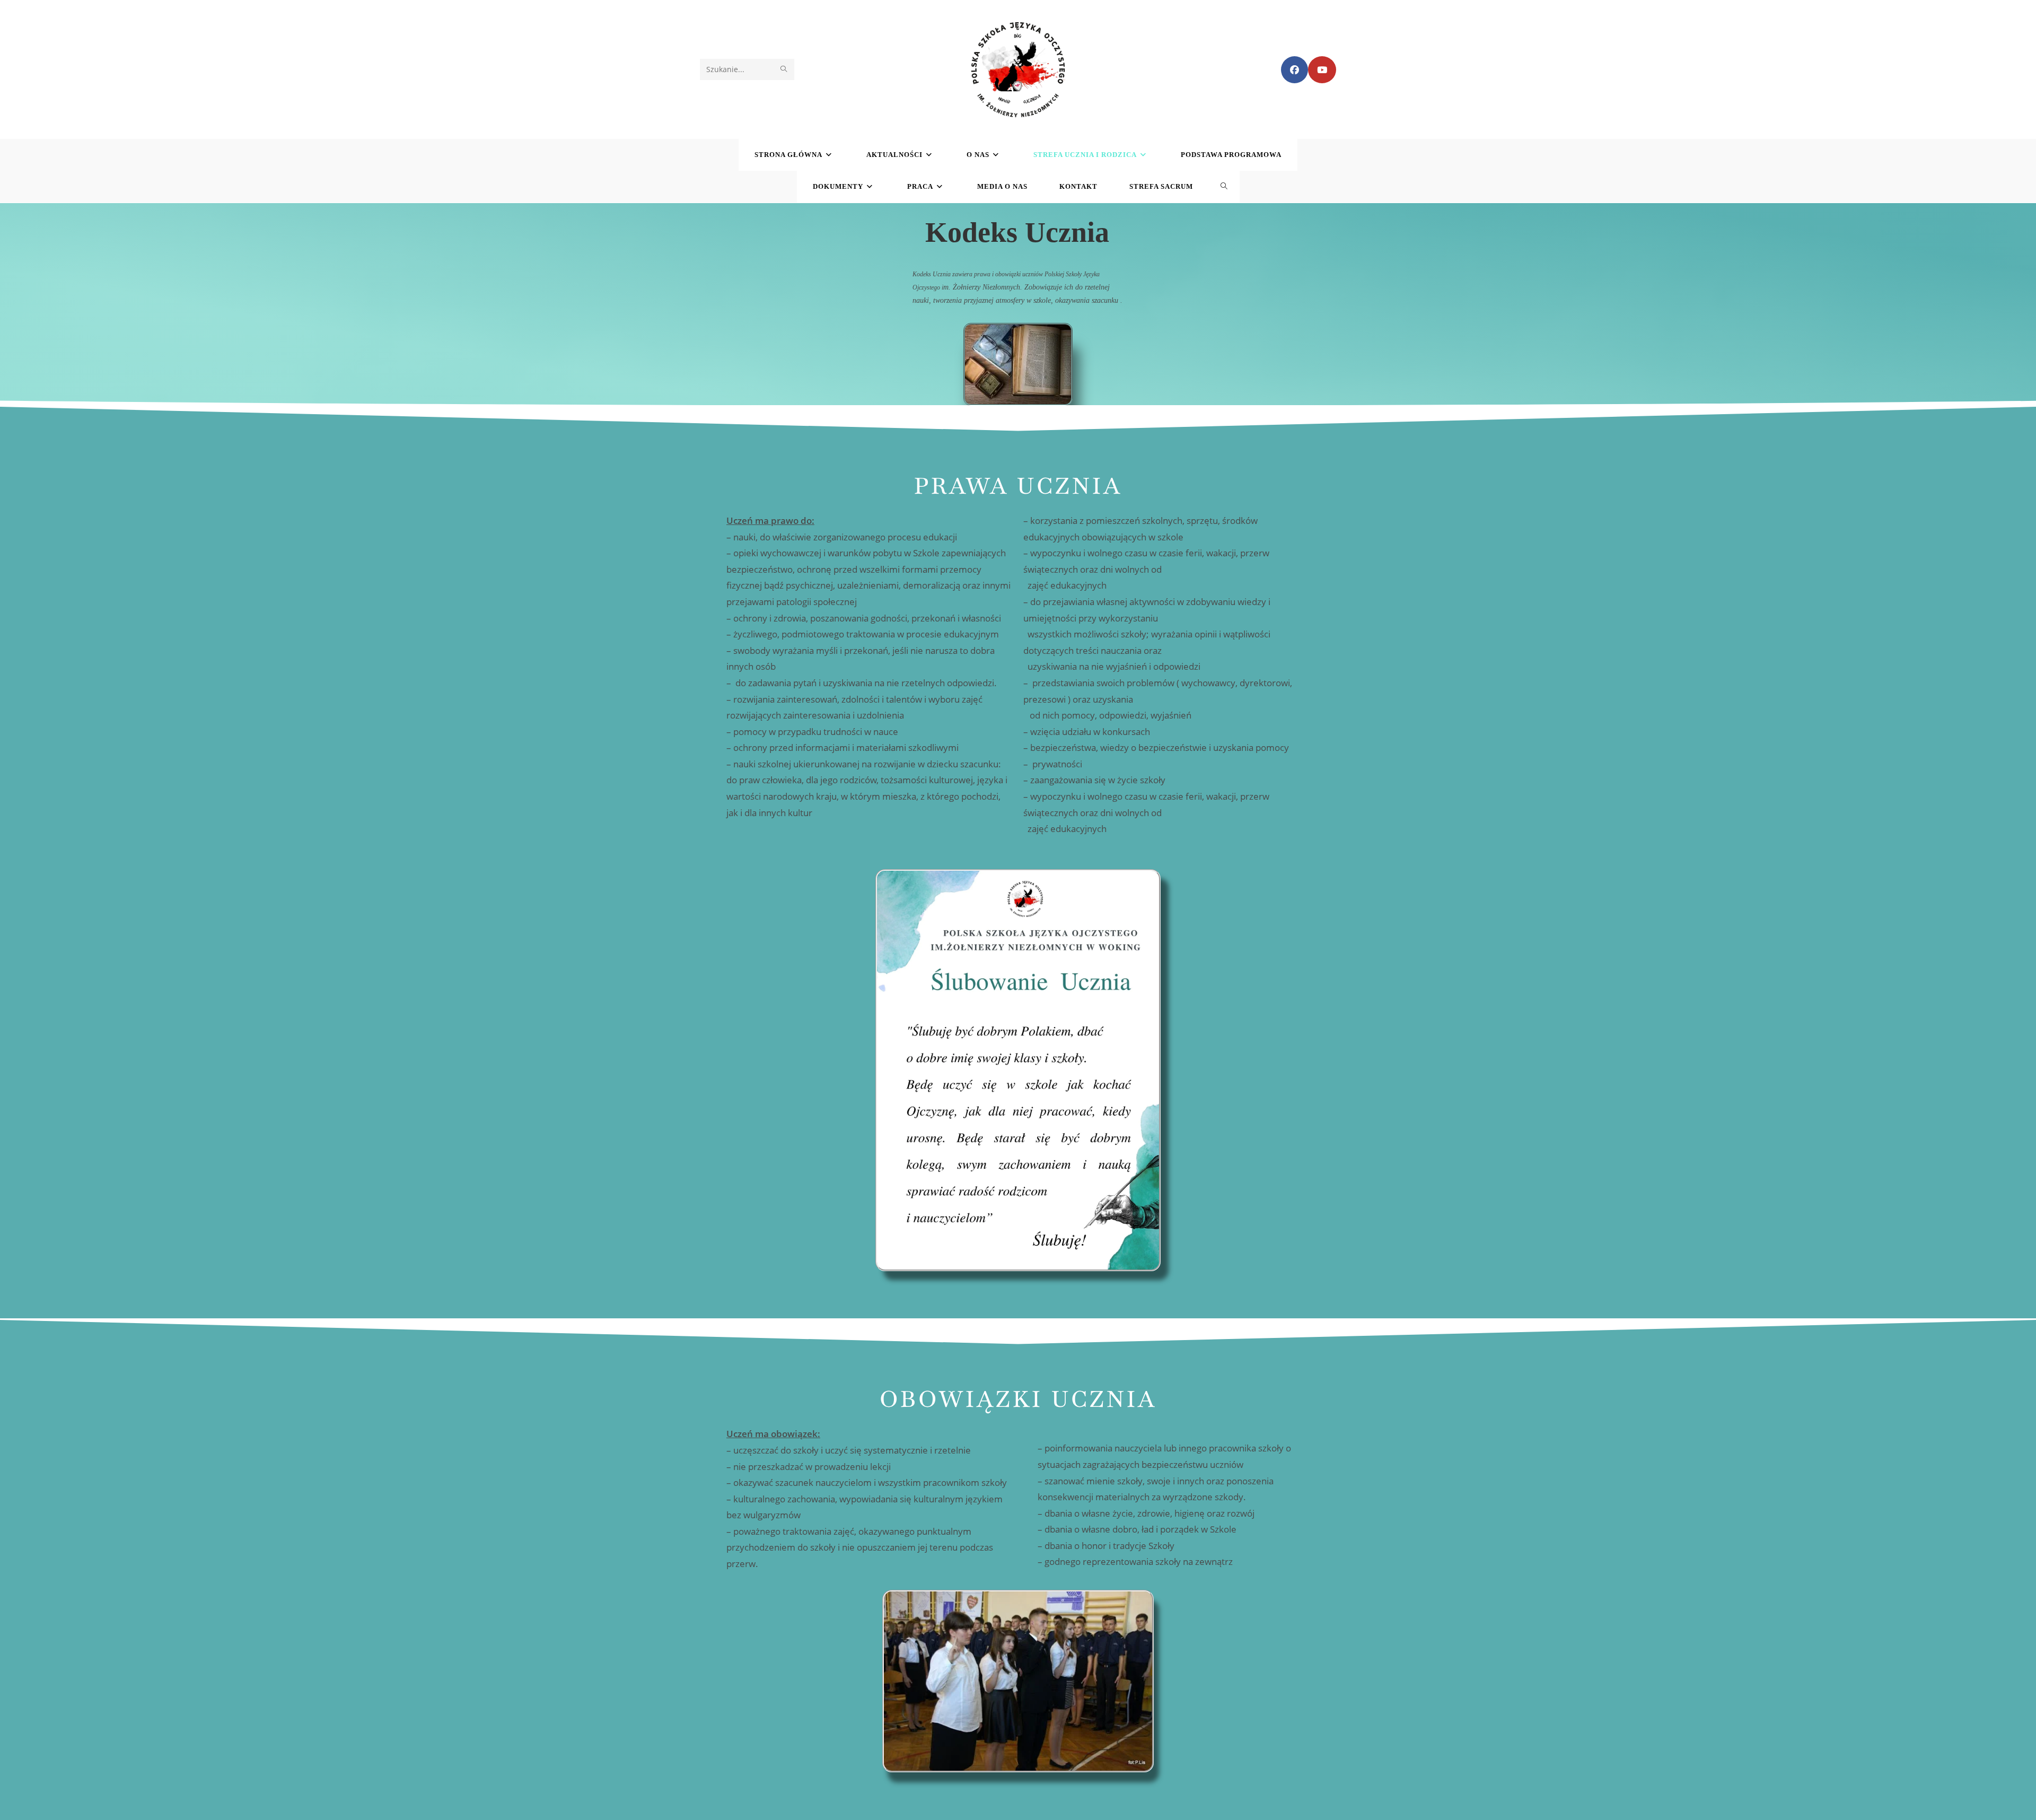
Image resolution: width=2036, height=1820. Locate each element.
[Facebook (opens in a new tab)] (1295, 70)
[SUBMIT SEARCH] (784, 69)
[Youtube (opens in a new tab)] (1322, 70)
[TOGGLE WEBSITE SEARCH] (1224, 187)
